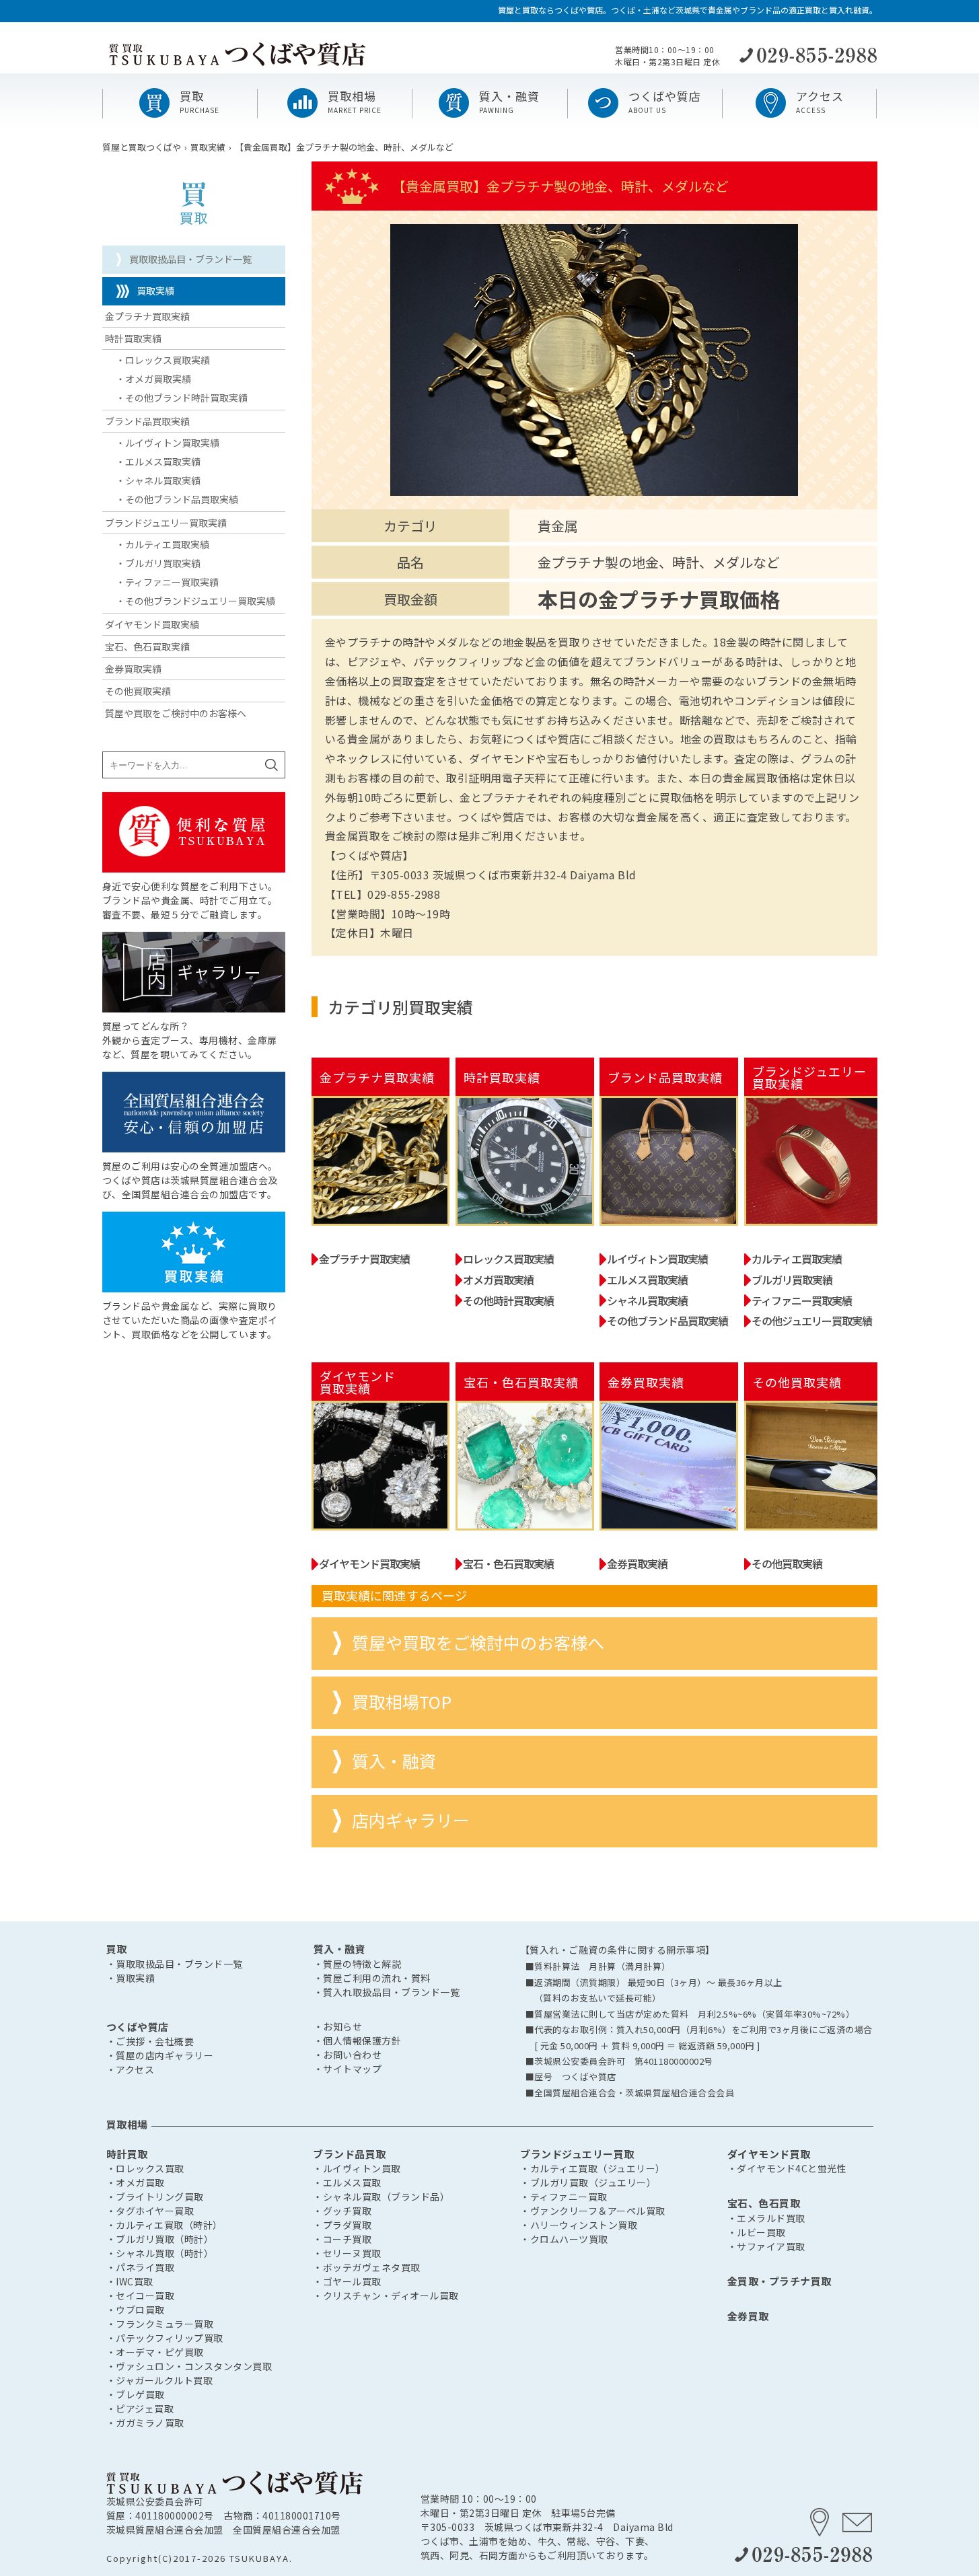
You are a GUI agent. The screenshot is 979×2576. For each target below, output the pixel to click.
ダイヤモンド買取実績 (369, 1563)
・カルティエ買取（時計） (165, 2225)
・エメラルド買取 (766, 2218)
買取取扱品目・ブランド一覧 (190, 259)
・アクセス (131, 2069)
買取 (117, 1949)
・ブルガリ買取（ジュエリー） (588, 2182)
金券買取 (748, 2316)
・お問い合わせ (348, 2055)
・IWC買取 (130, 2281)
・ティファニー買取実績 (167, 582)
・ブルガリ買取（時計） (160, 2239)
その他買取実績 (787, 1563)
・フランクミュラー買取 (160, 2324)
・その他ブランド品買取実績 (177, 499)
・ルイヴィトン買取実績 (168, 443)
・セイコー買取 (141, 2295)
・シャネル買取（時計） (160, 2253)
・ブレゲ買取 (136, 2394)
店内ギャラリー (411, 1820)
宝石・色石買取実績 (508, 1563)
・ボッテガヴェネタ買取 (367, 2267)
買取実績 (155, 291)
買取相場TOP (402, 1702)
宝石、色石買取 (764, 2203)
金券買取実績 (637, 1563)
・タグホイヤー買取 (150, 2211)
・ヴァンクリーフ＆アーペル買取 (593, 2211)
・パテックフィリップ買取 (165, 2338)
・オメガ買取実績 (153, 379)
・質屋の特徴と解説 (358, 1964)
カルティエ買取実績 (797, 1259)
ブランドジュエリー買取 (577, 2154)
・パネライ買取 (141, 2267)
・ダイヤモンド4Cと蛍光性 (787, 2168)
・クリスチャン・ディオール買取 (386, 2295)
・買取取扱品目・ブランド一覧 (175, 1964)
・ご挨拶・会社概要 (150, 2041)
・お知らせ (338, 2026)
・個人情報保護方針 (358, 2040)
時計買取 (127, 2154)
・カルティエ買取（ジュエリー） (593, 2168)
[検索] (271, 765)
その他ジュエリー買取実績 (812, 1321)
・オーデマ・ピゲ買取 (155, 2352)
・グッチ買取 (342, 2211)
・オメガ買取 (136, 2182)
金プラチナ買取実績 (364, 1259)
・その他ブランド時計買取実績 (182, 398)
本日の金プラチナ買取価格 (659, 599)
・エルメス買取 (347, 2182)
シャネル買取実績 (647, 1300)
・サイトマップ (348, 2069)
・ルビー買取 (757, 2232)
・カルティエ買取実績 (162, 544)
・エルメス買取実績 (158, 462)
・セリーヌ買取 (347, 2253)
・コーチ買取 (342, 2239)
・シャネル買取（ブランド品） (381, 2197)
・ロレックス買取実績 (163, 360)
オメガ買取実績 (498, 1280)
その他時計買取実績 (508, 1300)
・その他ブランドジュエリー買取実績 (195, 601)
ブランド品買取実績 (147, 421)
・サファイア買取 (766, 2246)
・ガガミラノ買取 (145, 2423)
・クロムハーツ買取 (564, 2239)
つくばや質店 (138, 2027)
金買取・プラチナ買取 (779, 2281)
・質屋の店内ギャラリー (160, 2055)
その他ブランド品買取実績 (667, 1321)
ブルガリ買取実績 (792, 1280)
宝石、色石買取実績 (147, 647)
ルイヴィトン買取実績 (657, 1259)
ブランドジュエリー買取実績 (166, 523)
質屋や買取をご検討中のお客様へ (478, 1643)
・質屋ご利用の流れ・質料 (372, 1978)
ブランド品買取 (350, 2154)
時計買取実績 (133, 338)
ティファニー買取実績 (802, 1300)
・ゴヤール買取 (347, 2281)
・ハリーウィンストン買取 (579, 2225)
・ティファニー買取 (564, 2197)
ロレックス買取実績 (508, 1259)
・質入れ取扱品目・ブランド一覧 (387, 1992)
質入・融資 (394, 1761)
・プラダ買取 (342, 2225)
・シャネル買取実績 (158, 480)
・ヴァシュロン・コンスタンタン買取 (189, 2366)
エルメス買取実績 (647, 1280)
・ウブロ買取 (136, 2310)
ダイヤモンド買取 (769, 2154)
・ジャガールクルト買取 (160, 2380)
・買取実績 (131, 1978)
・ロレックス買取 (145, 2168)
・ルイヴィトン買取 (357, 2168)
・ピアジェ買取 (140, 2408)
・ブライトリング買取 (155, 2197)
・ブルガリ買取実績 (158, 563)
